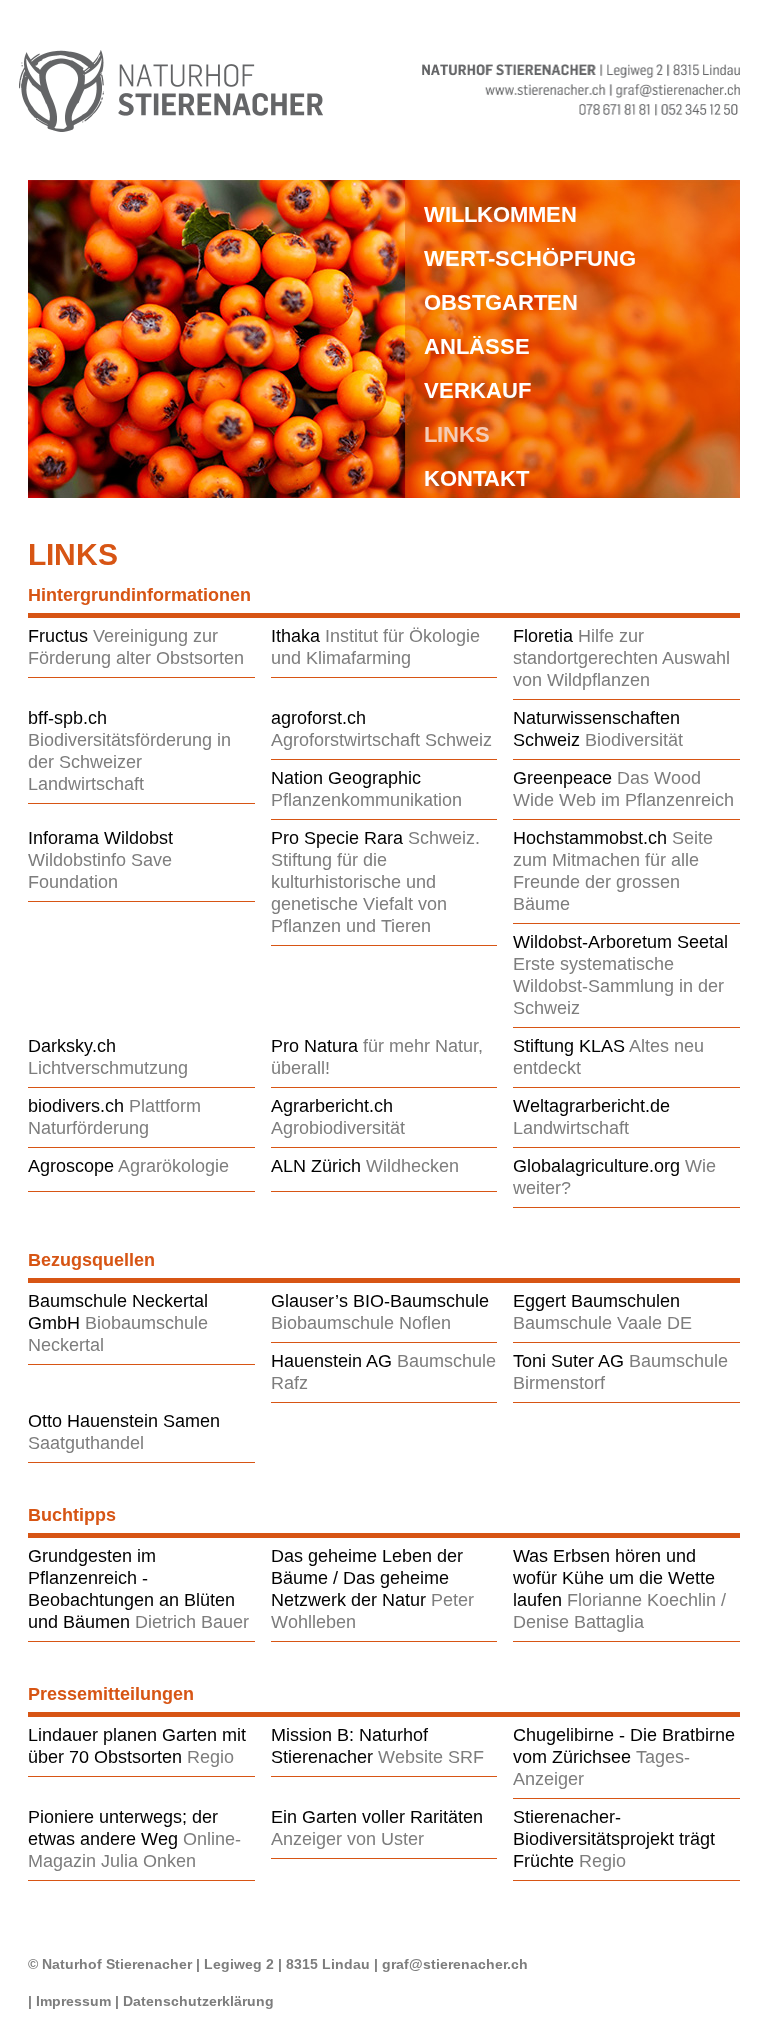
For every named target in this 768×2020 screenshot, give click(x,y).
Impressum (73, 2001)
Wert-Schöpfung (530, 258)
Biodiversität (634, 740)
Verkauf (477, 390)
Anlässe (477, 346)
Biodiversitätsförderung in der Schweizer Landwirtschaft (129, 762)
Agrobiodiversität (338, 1128)
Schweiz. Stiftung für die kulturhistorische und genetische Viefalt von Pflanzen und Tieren (375, 882)
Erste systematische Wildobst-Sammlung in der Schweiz (618, 986)
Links (457, 434)
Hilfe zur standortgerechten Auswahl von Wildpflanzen (621, 658)
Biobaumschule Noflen (361, 1323)
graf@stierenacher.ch (455, 1964)
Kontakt (476, 478)
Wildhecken (412, 1166)
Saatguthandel (86, 1443)
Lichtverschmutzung (108, 1068)
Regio (210, 1757)
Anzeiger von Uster (347, 1839)
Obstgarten (501, 302)
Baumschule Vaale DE (602, 1323)
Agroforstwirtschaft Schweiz (381, 740)
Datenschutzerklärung (198, 2001)
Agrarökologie (173, 1166)
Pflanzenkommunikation (366, 800)
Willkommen (500, 214)
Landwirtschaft (571, 1128)
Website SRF (431, 1757)
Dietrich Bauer (192, 1622)
